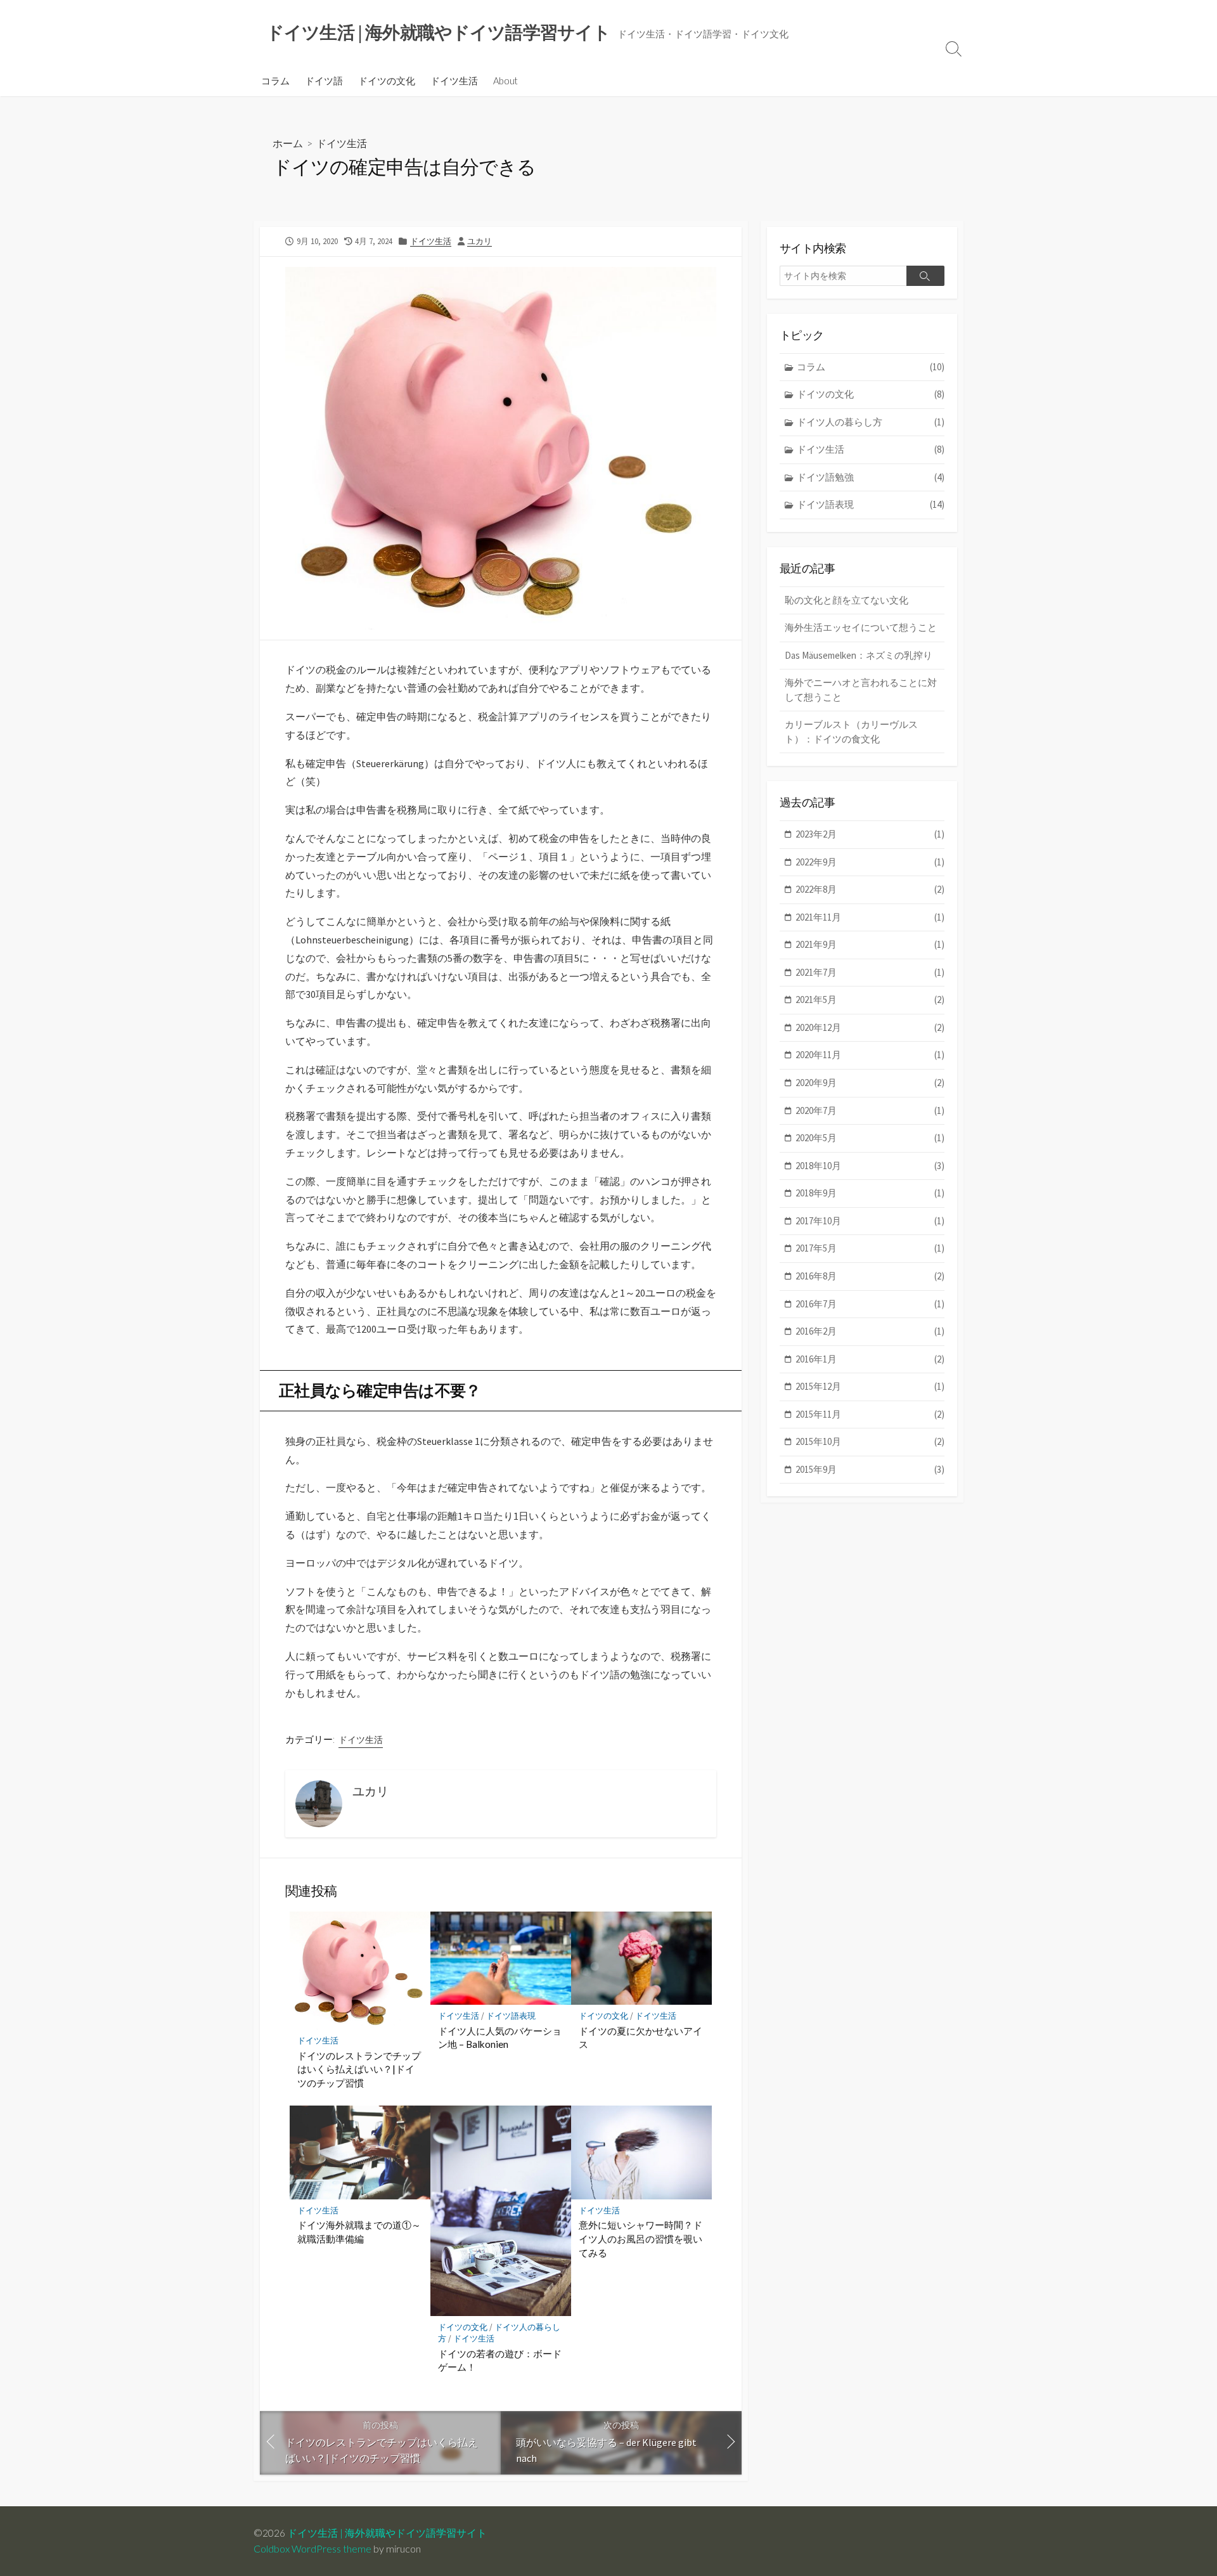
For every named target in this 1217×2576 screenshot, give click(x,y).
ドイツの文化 (387, 81)
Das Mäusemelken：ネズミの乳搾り (859, 655)
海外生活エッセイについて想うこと (861, 627)
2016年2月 (870, 1331)
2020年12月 (870, 1027)
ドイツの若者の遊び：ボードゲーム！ (500, 2360)
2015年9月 (870, 1469)
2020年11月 (870, 1055)
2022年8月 (870, 889)
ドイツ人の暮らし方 (871, 422)
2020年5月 (870, 1138)
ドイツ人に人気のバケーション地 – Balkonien (500, 2038)
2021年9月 (870, 944)
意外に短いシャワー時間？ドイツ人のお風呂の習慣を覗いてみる (641, 2238)
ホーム (288, 143)
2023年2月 (870, 834)
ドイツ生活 (454, 81)
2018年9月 (870, 1193)
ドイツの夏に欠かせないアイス (641, 2038)
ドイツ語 (324, 81)
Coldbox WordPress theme (312, 2549)
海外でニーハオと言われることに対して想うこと (861, 690)
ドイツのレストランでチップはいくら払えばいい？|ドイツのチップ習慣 (359, 2069)
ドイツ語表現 (511, 2016)
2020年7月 (870, 1110)
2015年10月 (870, 1441)
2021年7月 (870, 972)
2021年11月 (870, 917)
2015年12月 (870, 1386)
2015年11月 (870, 1414)
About (505, 81)
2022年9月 (870, 862)
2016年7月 (870, 1304)
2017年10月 (870, 1221)
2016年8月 (870, 1276)
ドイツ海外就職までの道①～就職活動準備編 (359, 2232)
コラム (275, 81)
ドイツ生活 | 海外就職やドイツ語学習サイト (387, 2533)
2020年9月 (870, 1083)
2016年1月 (870, 1359)
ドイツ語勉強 (871, 477)
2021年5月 (870, 1000)
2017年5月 (870, 1248)
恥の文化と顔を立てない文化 (847, 600)
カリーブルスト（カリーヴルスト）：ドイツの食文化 (851, 732)
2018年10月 (870, 1166)
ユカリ (480, 241)
